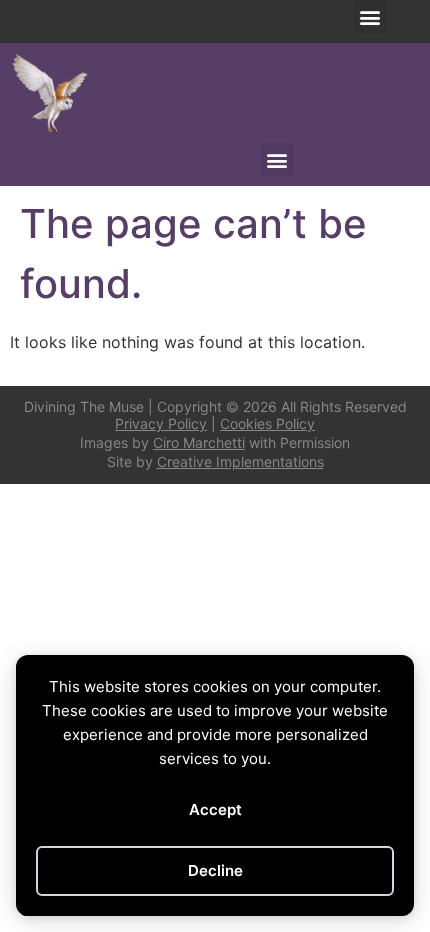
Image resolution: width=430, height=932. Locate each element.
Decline (215, 870)
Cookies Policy (267, 423)
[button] (370, 16)
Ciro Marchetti (199, 442)
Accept (215, 809)
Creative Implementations (240, 461)
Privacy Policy (161, 423)
